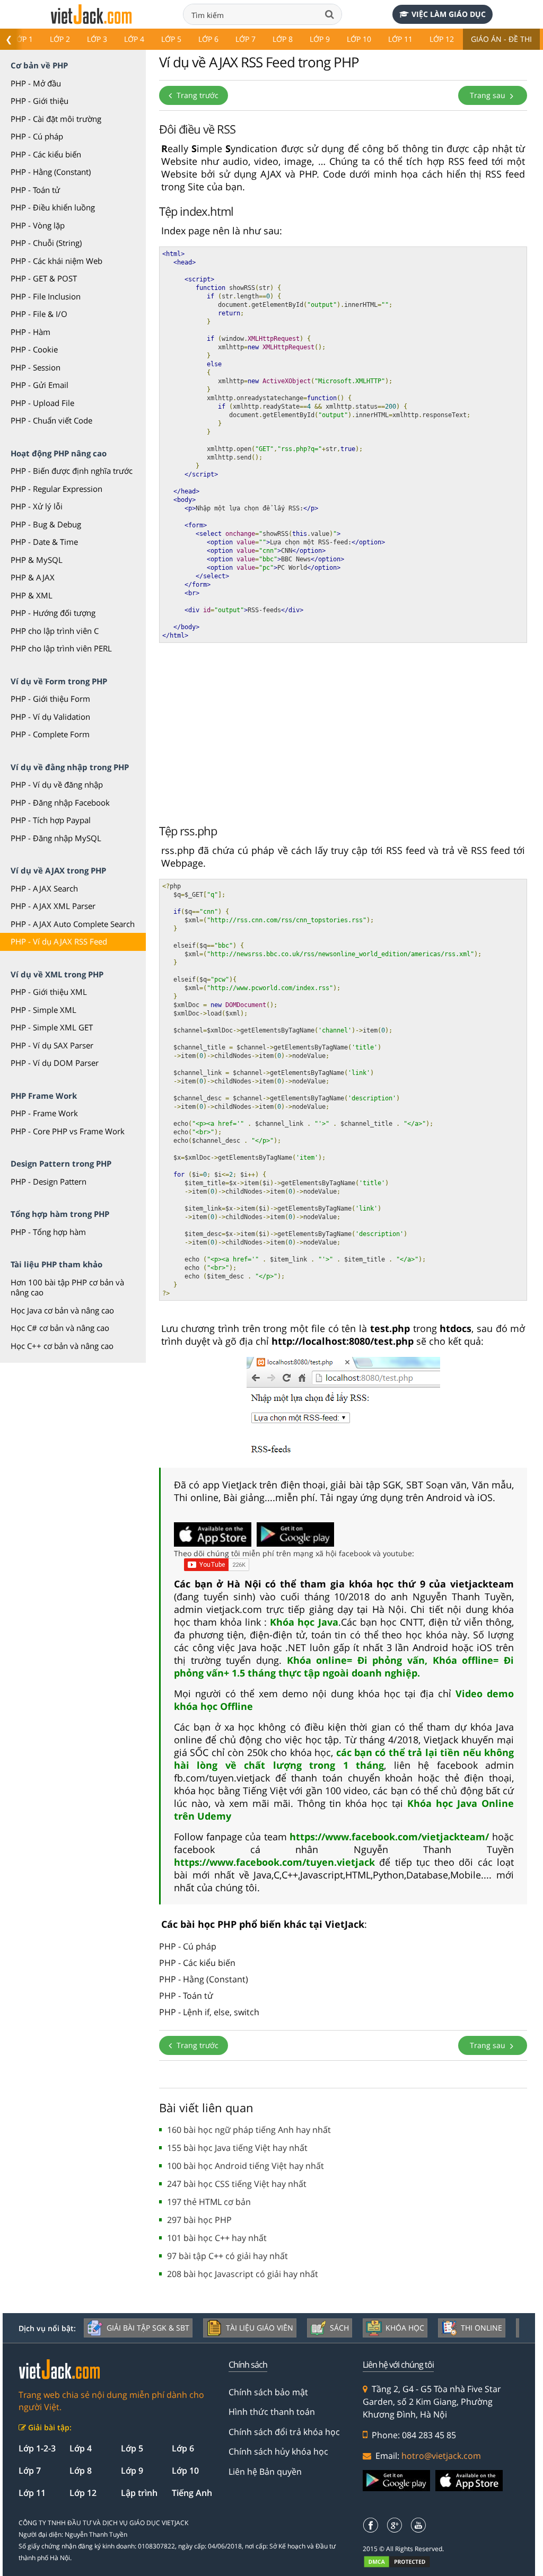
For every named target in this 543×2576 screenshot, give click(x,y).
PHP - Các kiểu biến (46, 154)
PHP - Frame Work (44, 1113)
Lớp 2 (60, 39)
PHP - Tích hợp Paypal (51, 820)
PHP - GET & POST (44, 278)
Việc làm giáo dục (449, 14)
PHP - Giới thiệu (40, 101)
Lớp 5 (171, 39)
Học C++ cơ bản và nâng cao (62, 1346)
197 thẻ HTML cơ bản (209, 2202)
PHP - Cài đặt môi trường (56, 119)
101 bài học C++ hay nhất (217, 2238)
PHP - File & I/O (39, 314)
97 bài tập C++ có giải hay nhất (227, 2256)
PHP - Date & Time (44, 542)
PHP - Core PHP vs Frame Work (68, 1131)
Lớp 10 (359, 39)
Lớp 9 (320, 39)
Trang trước (196, 95)
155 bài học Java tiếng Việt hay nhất (237, 2148)
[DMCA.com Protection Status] (403, 2561)
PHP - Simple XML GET (52, 1027)
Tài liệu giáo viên (260, 2328)
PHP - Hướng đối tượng (53, 613)
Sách (339, 2328)
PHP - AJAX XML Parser (53, 906)
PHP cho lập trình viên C (55, 631)
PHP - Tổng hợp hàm (48, 1232)
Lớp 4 (134, 39)
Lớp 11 (400, 39)
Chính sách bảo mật (268, 2392)
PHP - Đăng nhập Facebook (60, 802)
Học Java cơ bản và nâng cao (62, 1310)
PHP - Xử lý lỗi (37, 506)
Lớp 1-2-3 (37, 2448)
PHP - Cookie (34, 349)
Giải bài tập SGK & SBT (148, 2328)
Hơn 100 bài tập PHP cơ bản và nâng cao (67, 1287)
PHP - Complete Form (50, 734)
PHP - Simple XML (43, 1010)
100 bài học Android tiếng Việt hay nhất (246, 2166)
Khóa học (405, 2328)
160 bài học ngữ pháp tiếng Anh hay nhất (249, 2130)
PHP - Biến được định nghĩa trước (72, 471)
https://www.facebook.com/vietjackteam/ (391, 1837)
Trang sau (489, 95)
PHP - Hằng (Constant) (51, 172)
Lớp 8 (283, 39)
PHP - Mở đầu (36, 83)
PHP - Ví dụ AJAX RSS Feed (59, 941)
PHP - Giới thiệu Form (50, 699)
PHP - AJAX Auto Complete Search (73, 924)
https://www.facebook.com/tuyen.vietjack (277, 1862)
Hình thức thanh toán (272, 2412)
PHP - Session (36, 367)
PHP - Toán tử (35, 190)
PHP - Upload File (42, 403)
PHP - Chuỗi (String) (46, 243)
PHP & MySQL (37, 560)
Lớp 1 (23, 39)
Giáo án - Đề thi (501, 39)
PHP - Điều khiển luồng (53, 207)
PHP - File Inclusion (46, 296)
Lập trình (139, 2493)
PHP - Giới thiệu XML (49, 992)
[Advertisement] (343, 730)
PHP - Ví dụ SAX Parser (52, 1045)
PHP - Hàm (30, 332)
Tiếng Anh (192, 2493)
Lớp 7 (246, 39)
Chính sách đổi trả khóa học (284, 2432)
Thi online (481, 2328)
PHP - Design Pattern (49, 1181)
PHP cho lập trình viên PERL (61, 648)
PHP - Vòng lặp (38, 225)
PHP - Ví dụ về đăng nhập (57, 784)
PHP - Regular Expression (56, 489)
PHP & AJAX (33, 577)
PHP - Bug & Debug (46, 524)
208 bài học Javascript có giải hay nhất (243, 2274)
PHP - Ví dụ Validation (50, 717)
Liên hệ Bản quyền (265, 2472)
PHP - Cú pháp (37, 136)
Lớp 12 (442, 39)
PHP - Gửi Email (40, 385)
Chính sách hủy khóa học (278, 2451)
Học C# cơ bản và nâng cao (60, 1328)
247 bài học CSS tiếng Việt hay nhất (237, 2184)
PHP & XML (32, 595)
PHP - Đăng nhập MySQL (56, 838)
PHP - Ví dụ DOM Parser (55, 1063)
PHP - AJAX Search (44, 888)
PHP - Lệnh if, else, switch (209, 2012)
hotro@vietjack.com (441, 2456)
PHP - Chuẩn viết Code (51, 420)
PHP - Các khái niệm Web (56, 261)
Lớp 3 (97, 39)
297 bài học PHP (199, 2220)
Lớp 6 (208, 39)
